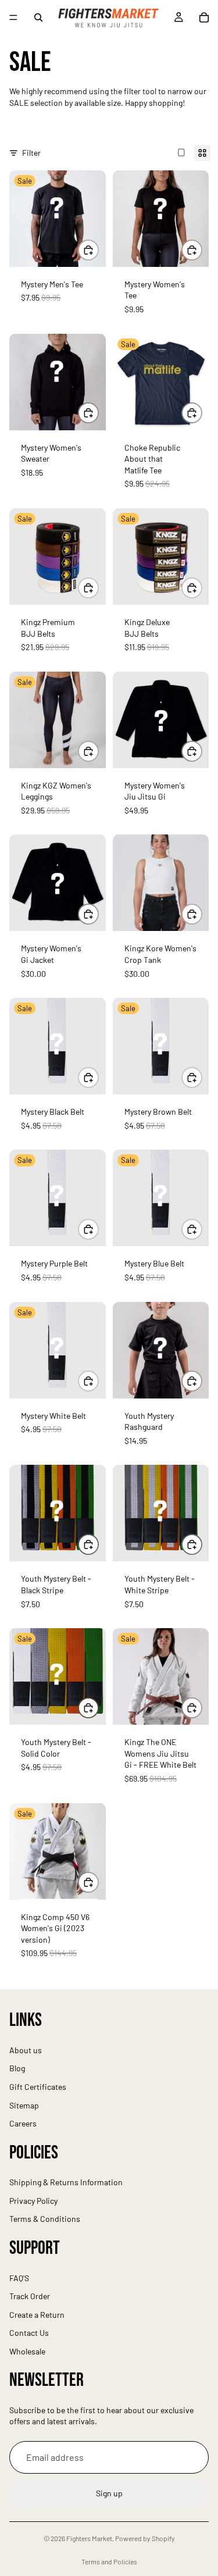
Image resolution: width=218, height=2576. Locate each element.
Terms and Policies (109, 2561)
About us (26, 2050)
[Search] (38, 17)
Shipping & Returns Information (66, 2183)
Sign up (109, 2494)
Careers (23, 2123)
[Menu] (13, 17)
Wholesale (27, 2351)
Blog (17, 2069)
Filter (31, 153)
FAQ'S (19, 2278)
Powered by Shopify (145, 2538)
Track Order (30, 2296)
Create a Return (37, 2315)
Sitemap (24, 2105)
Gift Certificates (38, 2087)
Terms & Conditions (45, 2219)
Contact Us (29, 2333)
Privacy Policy (33, 2201)
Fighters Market (89, 2538)
